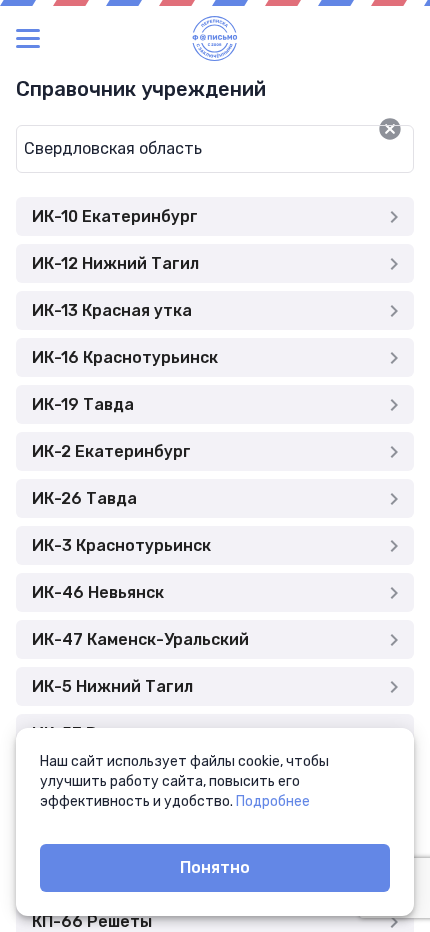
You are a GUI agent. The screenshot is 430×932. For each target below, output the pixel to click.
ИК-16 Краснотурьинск (125, 357)
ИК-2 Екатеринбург (111, 451)
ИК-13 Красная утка (112, 310)
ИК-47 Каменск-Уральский (140, 639)
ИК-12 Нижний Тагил (115, 263)
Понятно (215, 867)
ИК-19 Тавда (83, 404)
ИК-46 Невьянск (98, 592)
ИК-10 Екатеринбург (115, 216)
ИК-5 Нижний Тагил (112, 686)
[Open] (414, 129)
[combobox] (182, 149)
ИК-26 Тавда (84, 498)
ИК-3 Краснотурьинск (121, 545)
